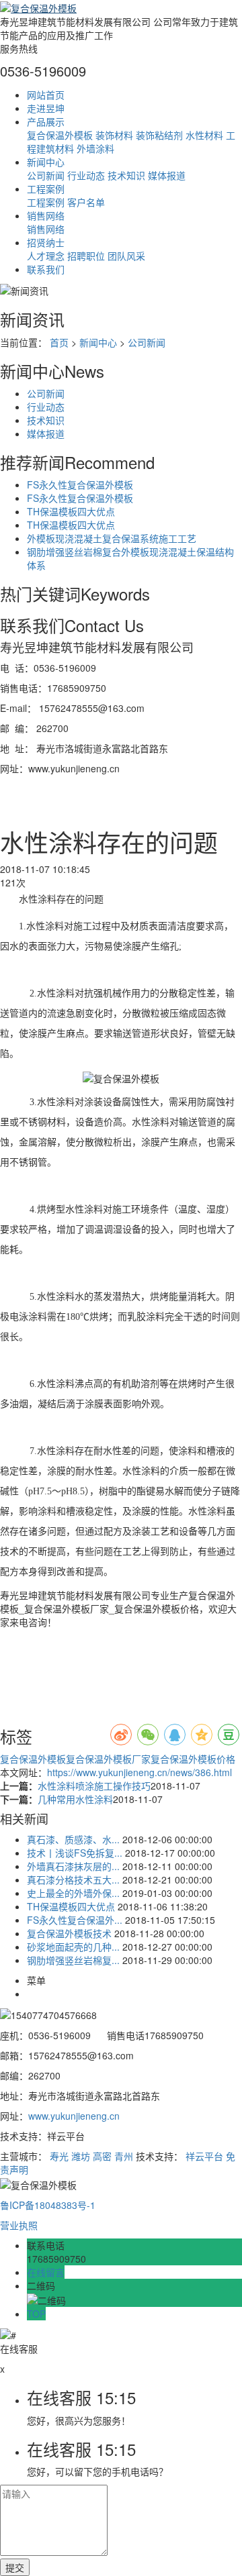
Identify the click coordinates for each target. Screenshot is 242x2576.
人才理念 (46, 256)
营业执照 (19, 2225)
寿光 (59, 2156)
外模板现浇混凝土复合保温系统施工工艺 (112, 538)
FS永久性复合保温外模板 (80, 484)
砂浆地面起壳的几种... (73, 1947)
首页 (59, 342)
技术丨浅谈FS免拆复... (75, 1853)
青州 (124, 2156)
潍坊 (81, 2156)
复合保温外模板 (60, 135)
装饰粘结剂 (159, 135)
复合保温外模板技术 (69, 1933)
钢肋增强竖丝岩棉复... (73, 1960)
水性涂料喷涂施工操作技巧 (94, 1786)
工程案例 (46, 189)
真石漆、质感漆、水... (73, 1839)
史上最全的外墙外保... (73, 1893)
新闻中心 (46, 162)
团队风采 (126, 256)
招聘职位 (86, 256)
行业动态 (86, 175)
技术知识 (126, 175)
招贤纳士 (46, 242)
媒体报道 (167, 175)
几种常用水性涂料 (75, 1799)
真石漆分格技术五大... (73, 1879)
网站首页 (46, 95)
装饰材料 (114, 135)
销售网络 (46, 215)
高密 (102, 2156)
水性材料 (204, 135)
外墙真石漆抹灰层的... (73, 1866)
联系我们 (46, 269)
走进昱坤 (46, 108)
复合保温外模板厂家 (108, 1759)
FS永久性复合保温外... (75, 1920)
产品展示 (46, 121)
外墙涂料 (95, 148)
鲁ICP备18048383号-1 (48, 2205)
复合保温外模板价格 (193, 1759)
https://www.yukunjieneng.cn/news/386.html (139, 1772)
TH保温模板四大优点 (71, 511)
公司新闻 (46, 175)
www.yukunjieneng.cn (74, 2116)
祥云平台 (204, 2156)
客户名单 (86, 202)
